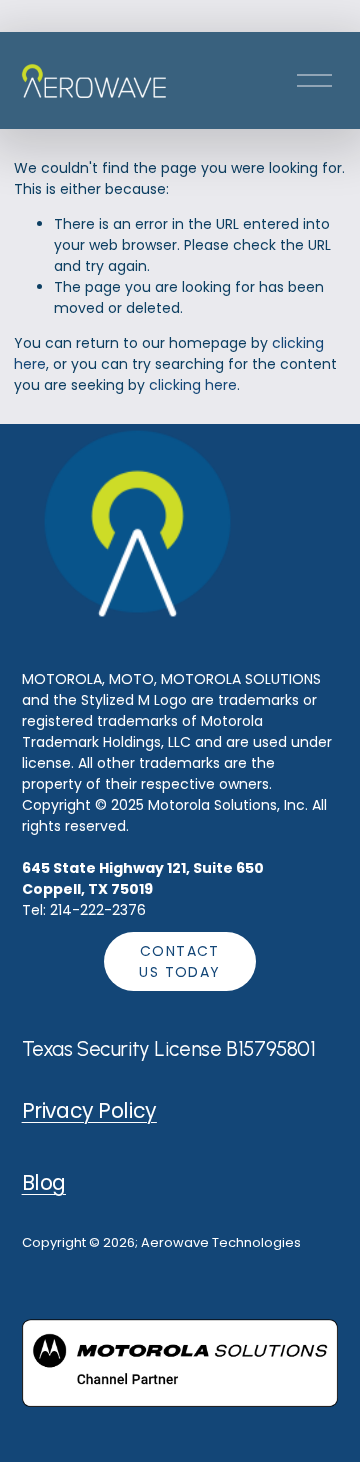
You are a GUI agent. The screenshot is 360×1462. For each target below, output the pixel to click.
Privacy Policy (89, 1110)
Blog (44, 1182)
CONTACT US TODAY (179, 961)
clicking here (193, 385)
